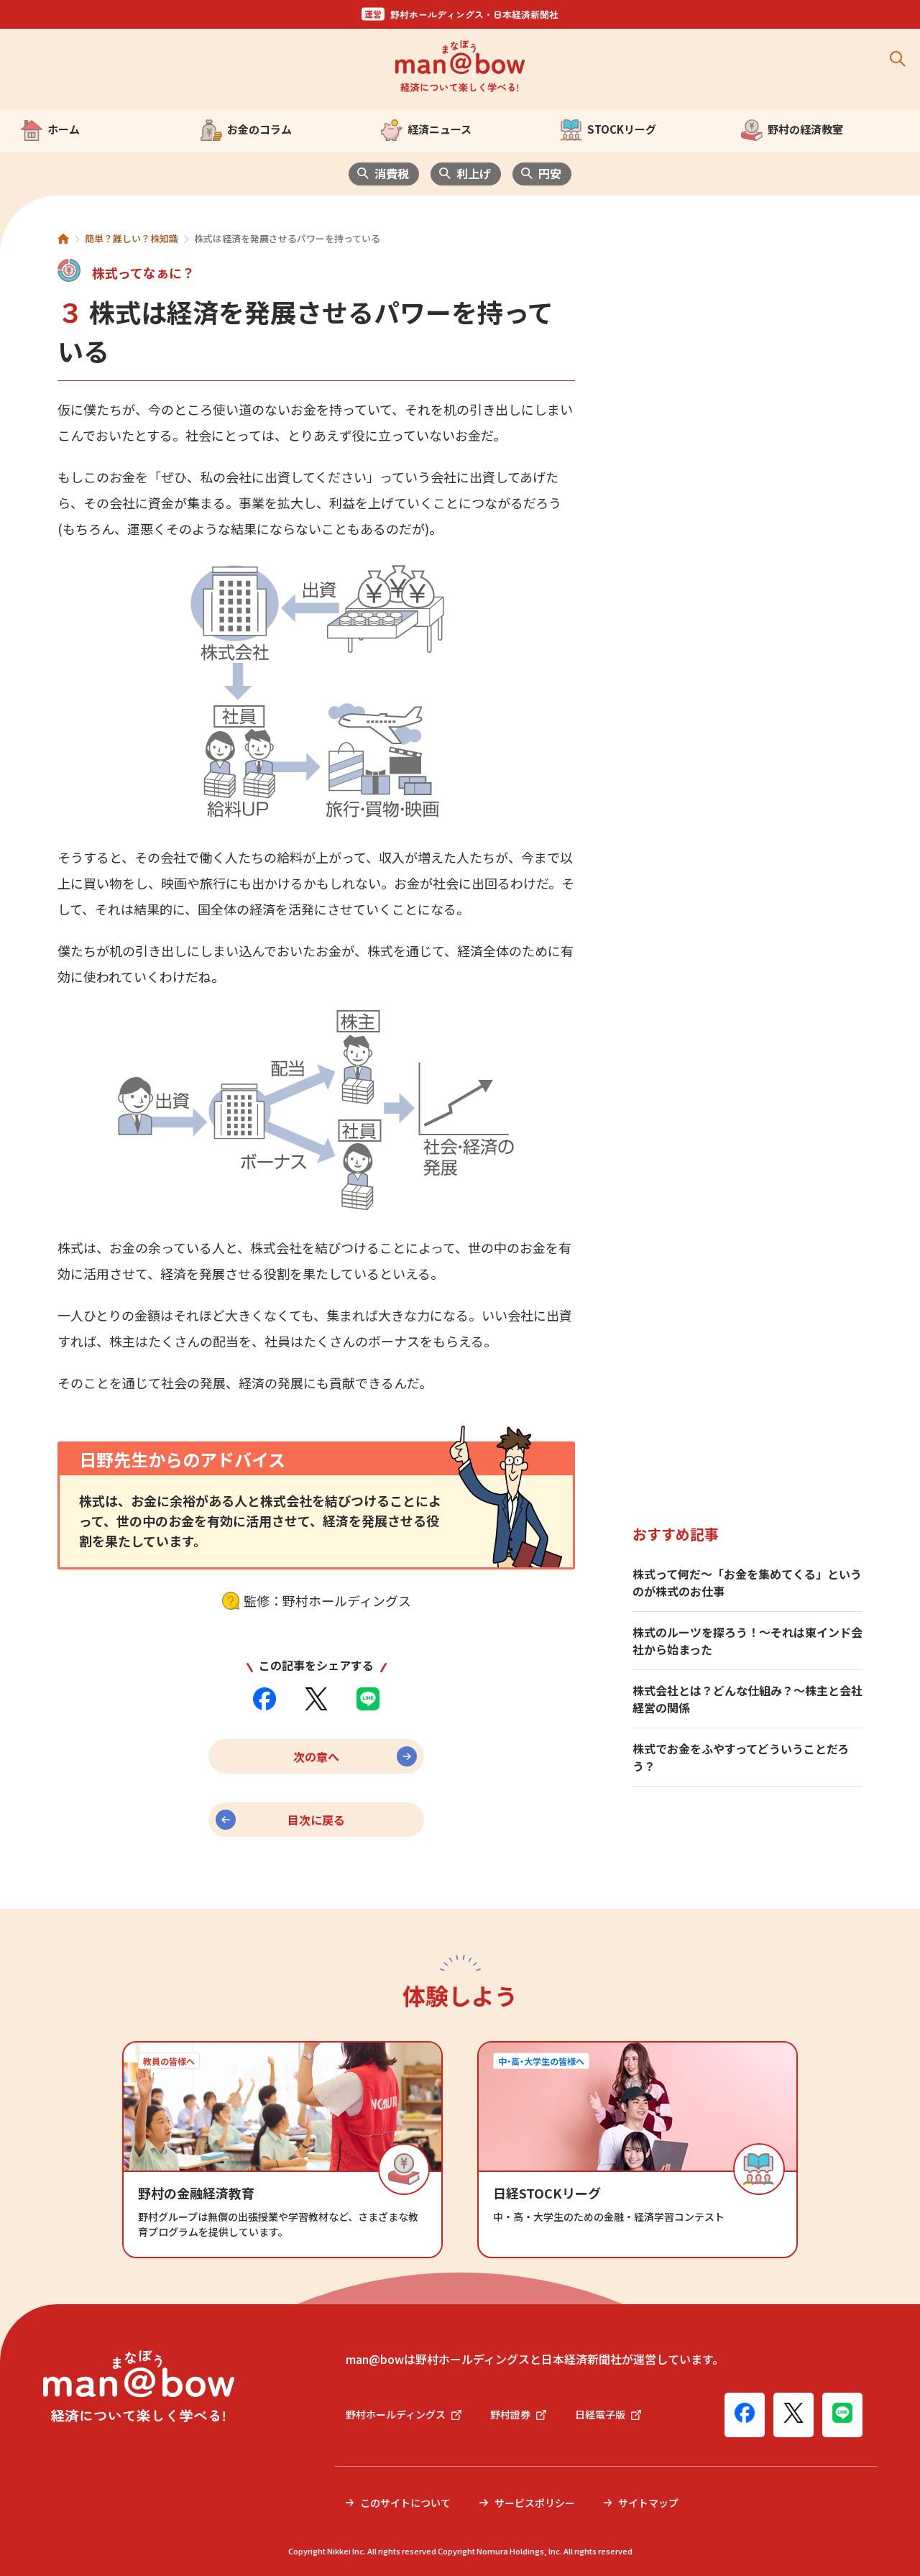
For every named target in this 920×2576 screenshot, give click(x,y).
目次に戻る (316, 1820)
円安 (550, 173)
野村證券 (510, 2414)
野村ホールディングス (396, 2414)
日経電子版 (600, 2414)
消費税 (392, 173)
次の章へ (316, 1756)
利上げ (474, 173)
